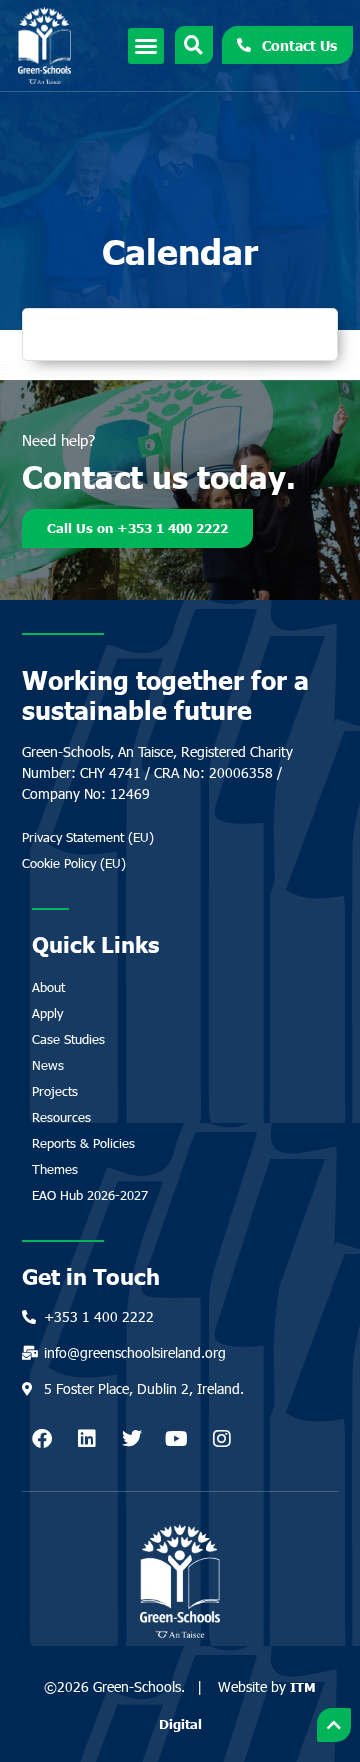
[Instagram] (222, 1439)
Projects (55, 1091)
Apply (47, 1013)
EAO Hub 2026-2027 (90, 1195)
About (48, 987)
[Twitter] (132, 1439)
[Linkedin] (87, 1439)
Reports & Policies (83, 1143)
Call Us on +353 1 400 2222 (137, 528)
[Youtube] (177, 1439)
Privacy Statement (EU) (88, 837)
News (48, 1065)
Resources (61, 1117)
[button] (146, 46)
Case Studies (68, 1039)
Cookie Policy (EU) (74, 863)
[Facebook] (42, 1439)
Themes (55, 1169)
